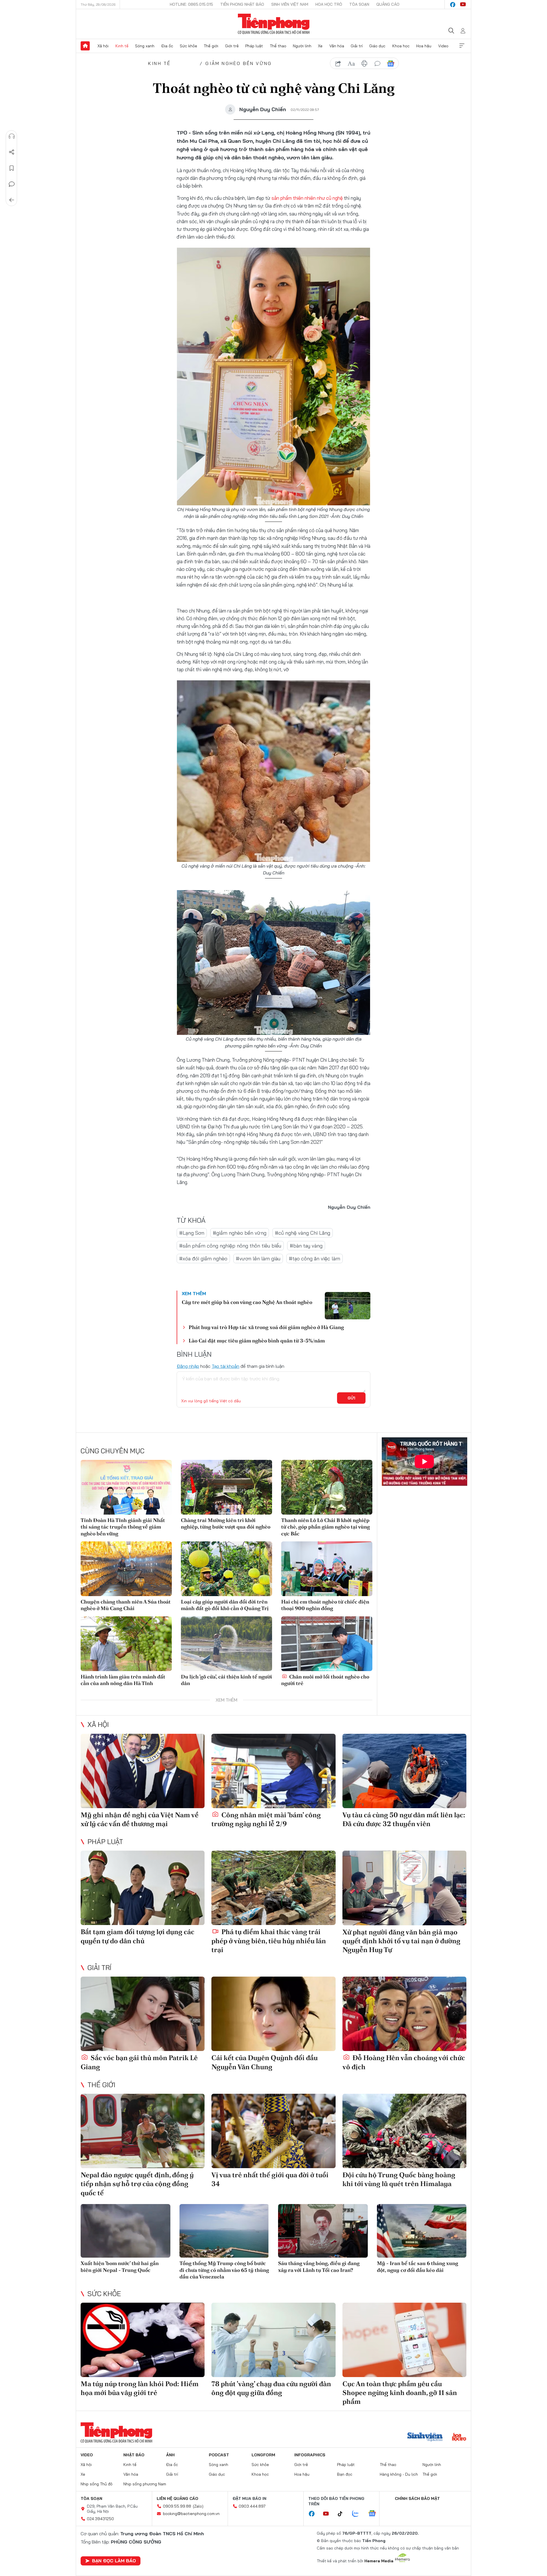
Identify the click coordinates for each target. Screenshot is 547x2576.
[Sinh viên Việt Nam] (425, 2437)
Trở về (12, 200)
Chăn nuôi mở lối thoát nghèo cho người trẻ (325, 1680)
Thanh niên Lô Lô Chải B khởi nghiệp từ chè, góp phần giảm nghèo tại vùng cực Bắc (325, 1527)
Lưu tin (12, 168)
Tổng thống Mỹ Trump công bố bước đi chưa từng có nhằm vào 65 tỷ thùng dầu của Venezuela (224, 2270)
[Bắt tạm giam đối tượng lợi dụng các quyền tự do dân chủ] (143, 1888)
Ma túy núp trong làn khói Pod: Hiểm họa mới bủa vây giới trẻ (140, 2388)
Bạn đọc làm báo (114, 2561)
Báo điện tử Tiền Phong (274, 24)
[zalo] (358, 2514)
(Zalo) (198, 2506)
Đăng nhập (188, 1366)
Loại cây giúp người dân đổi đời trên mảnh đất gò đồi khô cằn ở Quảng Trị (225, 1605)
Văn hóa (337, 46)
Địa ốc (167, 46)
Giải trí (357, 46)
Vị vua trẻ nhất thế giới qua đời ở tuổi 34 (270, 2179)
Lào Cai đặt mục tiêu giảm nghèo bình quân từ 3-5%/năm (257, 1341)
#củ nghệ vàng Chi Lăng (303, 1233)
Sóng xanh (145, 46)
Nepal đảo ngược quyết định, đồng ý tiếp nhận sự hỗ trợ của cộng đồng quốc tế (137, 2184)
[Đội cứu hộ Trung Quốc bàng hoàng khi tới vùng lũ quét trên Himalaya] (404, 2131)
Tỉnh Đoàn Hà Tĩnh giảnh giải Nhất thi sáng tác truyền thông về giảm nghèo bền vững (123, 1527)
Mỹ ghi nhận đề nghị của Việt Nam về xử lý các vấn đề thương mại (140, 1819)
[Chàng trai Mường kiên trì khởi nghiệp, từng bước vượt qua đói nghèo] (226, 1487)
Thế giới (211, 46)
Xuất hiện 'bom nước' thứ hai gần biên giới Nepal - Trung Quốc (120, 2266)
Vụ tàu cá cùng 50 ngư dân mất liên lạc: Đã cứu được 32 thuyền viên (404, 1819)
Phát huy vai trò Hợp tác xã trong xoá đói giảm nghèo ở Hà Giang (266, 1327)
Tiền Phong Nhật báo (242, 4)
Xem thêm (462, 46)
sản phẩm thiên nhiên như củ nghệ (308, 198)
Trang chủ (85, 46)
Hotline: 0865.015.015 (191, 4)
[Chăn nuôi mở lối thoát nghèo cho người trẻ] (327, 1644)
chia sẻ (338, 64)
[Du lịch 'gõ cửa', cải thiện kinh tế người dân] (226, 1644)
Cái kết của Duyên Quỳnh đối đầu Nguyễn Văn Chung (265, 2062)
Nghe (12, 136)
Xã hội (103, 46)
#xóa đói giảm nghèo (203, 1259)
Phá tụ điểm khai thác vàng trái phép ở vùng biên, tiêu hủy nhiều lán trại (269, 1941)
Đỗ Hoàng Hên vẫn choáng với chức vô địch (404, 2062)
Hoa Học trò (329, 4)
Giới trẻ (232, 46)
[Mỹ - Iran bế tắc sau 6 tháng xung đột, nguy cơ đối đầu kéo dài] (422, 2231)
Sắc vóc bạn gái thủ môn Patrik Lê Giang (139, 2062)
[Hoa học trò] (459, 2437)
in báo (364, 64)
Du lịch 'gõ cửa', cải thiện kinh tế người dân (226, 1680)
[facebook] (453, 5)
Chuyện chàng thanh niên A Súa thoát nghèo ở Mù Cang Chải (126, 1605)
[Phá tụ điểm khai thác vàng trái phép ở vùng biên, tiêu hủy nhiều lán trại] (273, 1888)
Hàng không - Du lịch (399, 2474)
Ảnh (170, 2455)
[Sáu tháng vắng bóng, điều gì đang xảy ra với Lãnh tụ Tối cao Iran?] (323, 2231)
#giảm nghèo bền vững (240, 1233)
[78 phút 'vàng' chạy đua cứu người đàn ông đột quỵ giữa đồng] (273, 2340)
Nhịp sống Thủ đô (97, 2484)
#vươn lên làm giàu (258, 1259)
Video (443, 46)
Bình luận (12, 184)
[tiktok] (343, 2514)
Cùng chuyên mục (113, 1451)
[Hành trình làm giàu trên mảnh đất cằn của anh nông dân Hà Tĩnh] (126, 1644)
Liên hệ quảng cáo (177, 2498)
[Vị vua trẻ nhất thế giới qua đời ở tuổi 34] (273, 2131)
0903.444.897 (252, 2506)
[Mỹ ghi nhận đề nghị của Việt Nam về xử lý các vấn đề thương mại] (143, 1771)
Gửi (351, 1398)
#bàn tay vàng (306, 1246)
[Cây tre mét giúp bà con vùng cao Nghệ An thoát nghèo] (348, 1306)
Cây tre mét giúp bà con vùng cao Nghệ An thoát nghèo (247, 1302)
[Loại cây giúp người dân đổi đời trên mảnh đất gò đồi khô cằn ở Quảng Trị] (226, 1569)
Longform (263, 2455)
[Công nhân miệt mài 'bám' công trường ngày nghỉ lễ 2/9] (273, 1771)
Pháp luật (254, 46)
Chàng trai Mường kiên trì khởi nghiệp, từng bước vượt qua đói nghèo (226, 1523)
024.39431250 (100, 2519)
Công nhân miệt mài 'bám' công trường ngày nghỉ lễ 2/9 (266, 1819)
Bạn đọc (345, 2474)
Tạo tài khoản (225, 1366)
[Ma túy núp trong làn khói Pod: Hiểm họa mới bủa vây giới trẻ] (143, 2340)
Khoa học (401, 46)
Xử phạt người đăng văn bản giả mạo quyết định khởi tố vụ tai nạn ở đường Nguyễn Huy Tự (401, 1941)
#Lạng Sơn (192, 1233)
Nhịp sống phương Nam (145, 2484)
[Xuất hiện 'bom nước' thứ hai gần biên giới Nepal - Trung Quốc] (125, 2231)
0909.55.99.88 (177, 2506)
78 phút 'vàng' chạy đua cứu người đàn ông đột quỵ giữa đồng (271, 2388)
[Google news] (375, 2514)
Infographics (310, 2455)
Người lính (302, 46)
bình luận (377, 64)
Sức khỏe (188, 46)
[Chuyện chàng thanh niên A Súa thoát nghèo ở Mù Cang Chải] (126, 1569)
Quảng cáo (388, 4)
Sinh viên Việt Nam (290, 4)
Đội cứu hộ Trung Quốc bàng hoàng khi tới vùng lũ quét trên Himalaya (399, 2179)
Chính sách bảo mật (417, 2498)
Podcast (219, 2455)
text (351, 64)
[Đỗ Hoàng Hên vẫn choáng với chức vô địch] (404, 2014)
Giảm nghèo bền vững (239, 63)
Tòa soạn (359, 4)
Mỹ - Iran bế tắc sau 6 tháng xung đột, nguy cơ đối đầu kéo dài (418, 2266)
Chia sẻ (12, 152)
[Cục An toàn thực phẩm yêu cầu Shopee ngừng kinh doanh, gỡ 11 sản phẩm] (404, 2340)
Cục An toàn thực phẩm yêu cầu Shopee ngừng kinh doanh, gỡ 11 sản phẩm (400, 2393)
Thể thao (278, 46)
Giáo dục (377, 46)
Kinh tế (122, 46)
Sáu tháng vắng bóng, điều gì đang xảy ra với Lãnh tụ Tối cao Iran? (319, 2266)
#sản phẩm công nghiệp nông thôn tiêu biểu (230, 1246)
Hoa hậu (424, 46)
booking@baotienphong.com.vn (191, 2514)
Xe (320, 46)
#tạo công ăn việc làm (315, 1259)
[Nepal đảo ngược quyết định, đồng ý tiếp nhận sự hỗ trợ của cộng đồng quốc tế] (143, 2131)
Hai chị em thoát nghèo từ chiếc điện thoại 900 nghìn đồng (325, 1605)
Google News (391, 64)
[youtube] (463, 5)
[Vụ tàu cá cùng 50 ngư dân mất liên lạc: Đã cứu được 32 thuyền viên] (404, 1771)
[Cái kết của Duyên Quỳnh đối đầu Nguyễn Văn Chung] (273, 2014)
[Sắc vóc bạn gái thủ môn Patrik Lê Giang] (143, 2014)
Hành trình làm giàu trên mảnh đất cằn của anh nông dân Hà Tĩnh (123, 1680)
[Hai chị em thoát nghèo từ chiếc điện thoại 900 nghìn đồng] (327, 1569)
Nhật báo (134, 2455)
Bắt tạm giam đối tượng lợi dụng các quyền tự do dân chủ (137, 1936)
